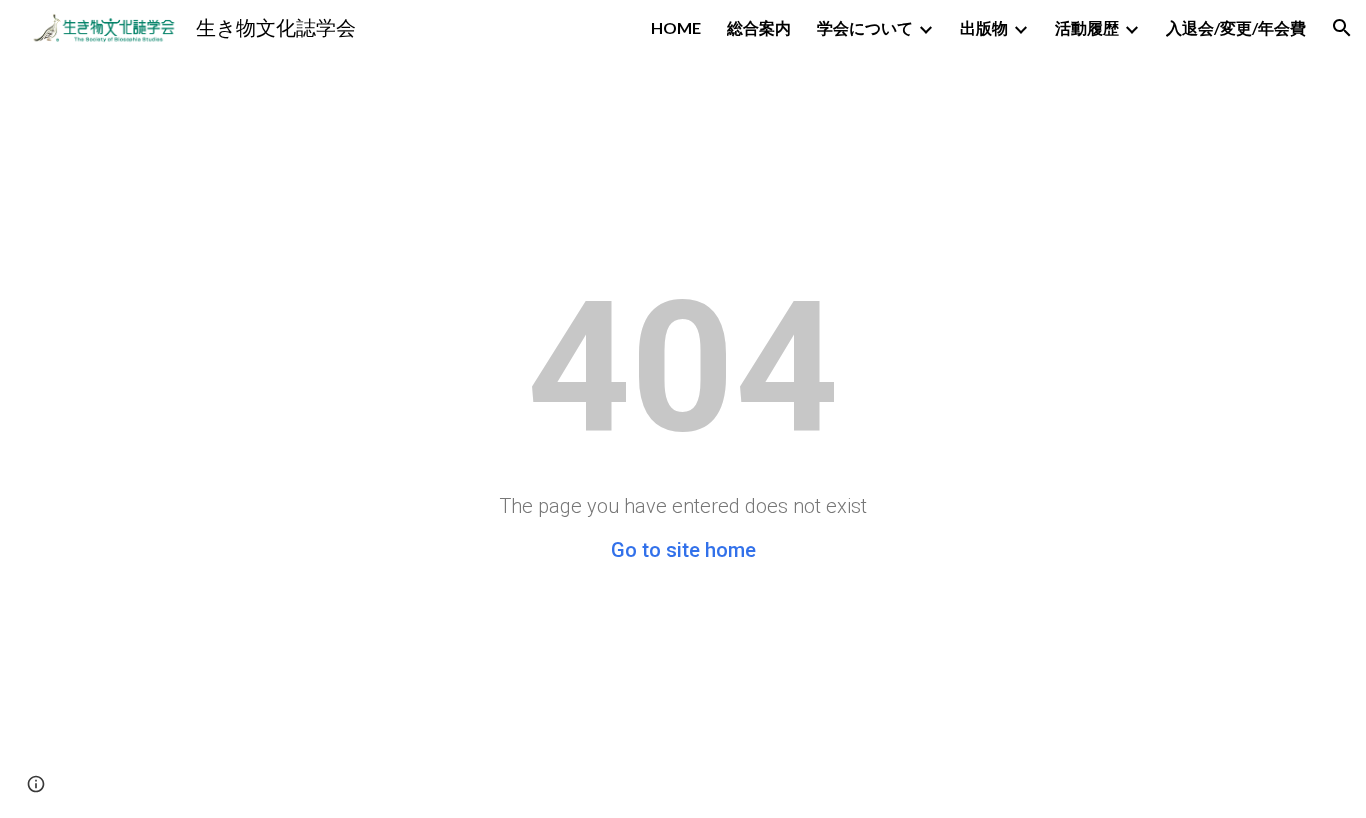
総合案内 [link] (759, 27)
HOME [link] (676, 27)
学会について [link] (865, 27)
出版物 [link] (984, 27)
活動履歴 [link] (1087, 27)
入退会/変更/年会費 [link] (1236, 27)
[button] (1342, 28)
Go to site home (683, 550)
